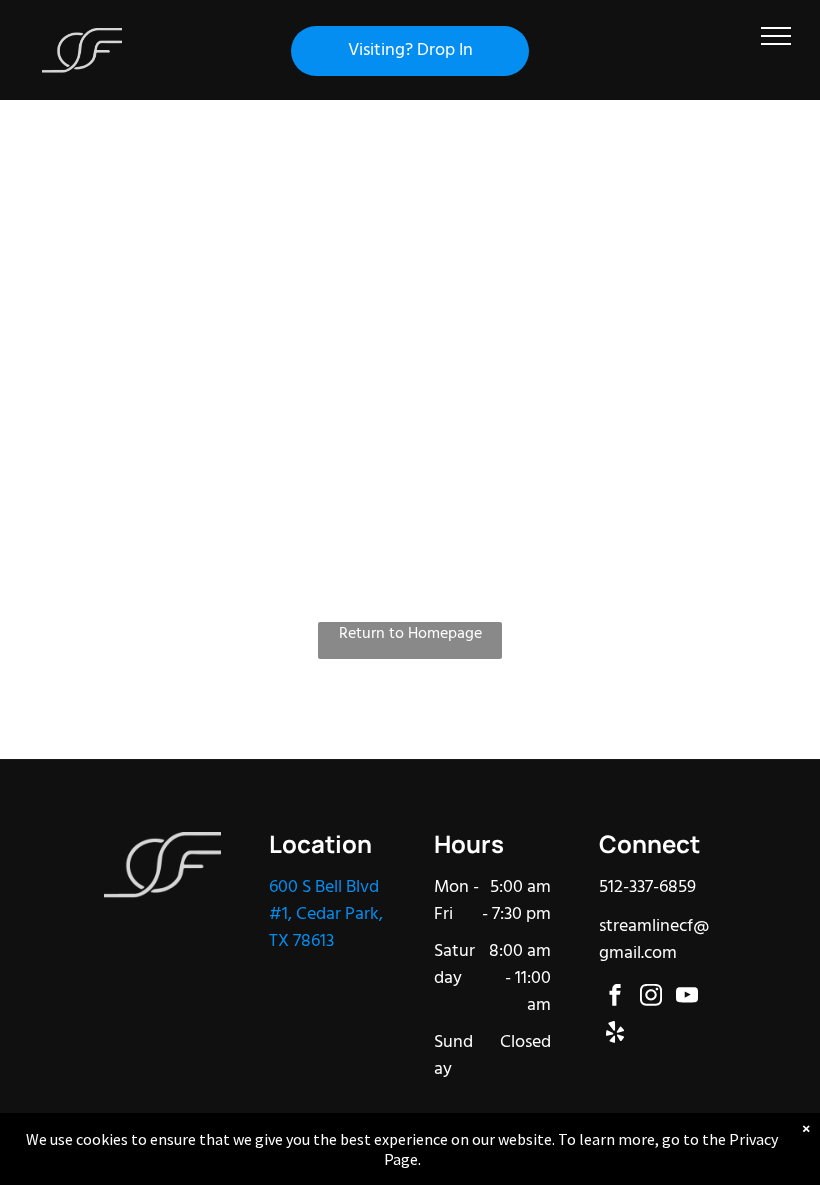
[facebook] (615, 997)
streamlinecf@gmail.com (654, 940)
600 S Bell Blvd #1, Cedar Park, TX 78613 (326, 914)
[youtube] (687, 997)
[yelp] (615, 1034)
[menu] (776, 36)
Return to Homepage (410, 634)
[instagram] (651, 997)
